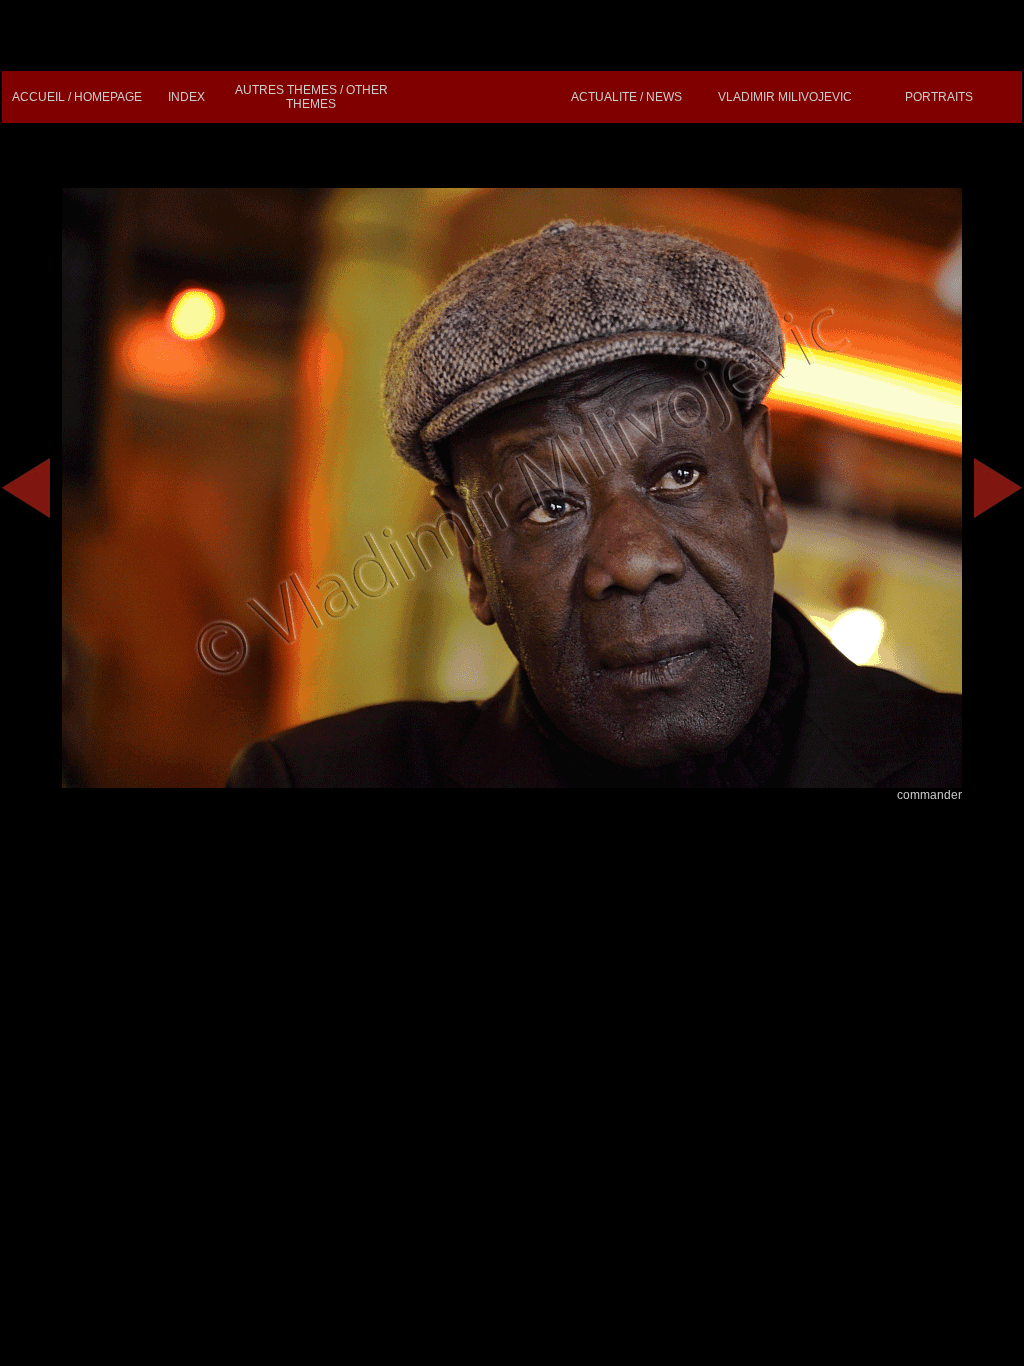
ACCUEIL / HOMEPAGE (77, 97)
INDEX (186, 97)
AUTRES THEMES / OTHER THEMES (311, 97)
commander (929, 795)
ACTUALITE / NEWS (626, 97)
